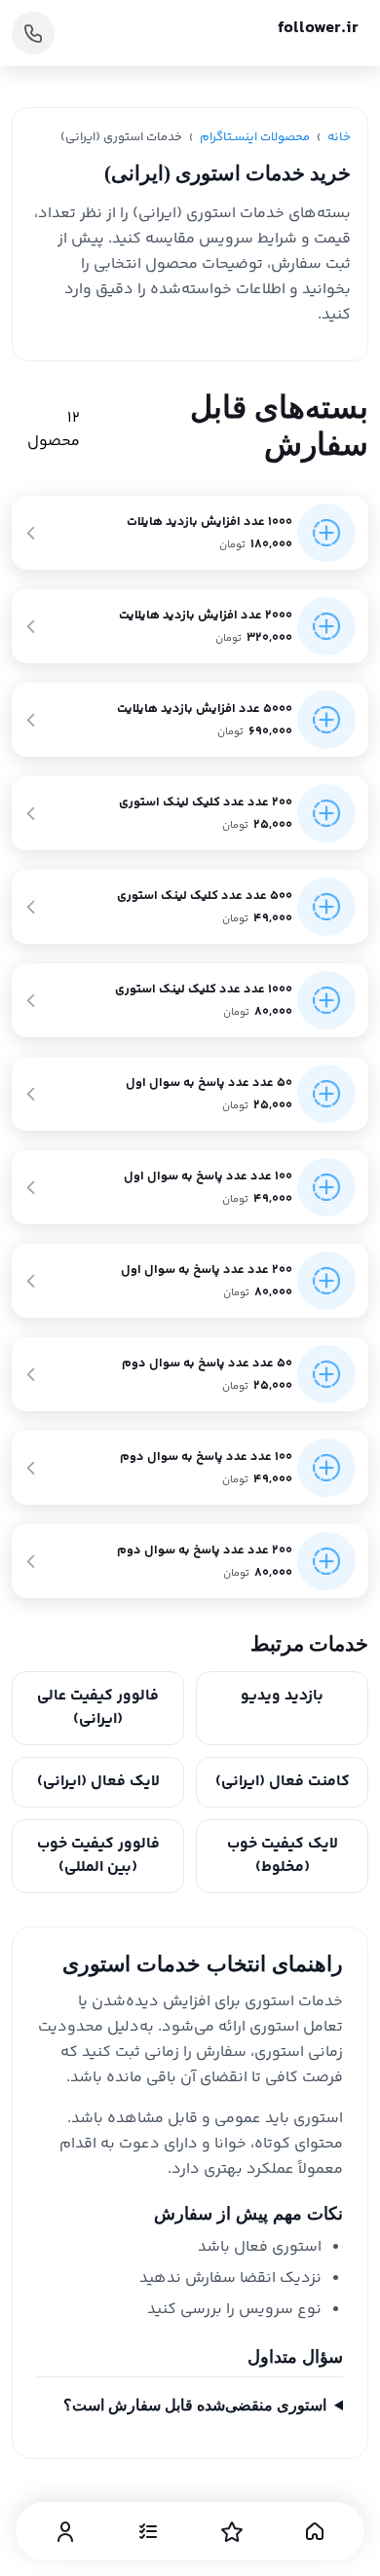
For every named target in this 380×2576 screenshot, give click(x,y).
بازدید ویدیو (282, 1696)
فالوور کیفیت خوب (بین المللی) (98, 1856)
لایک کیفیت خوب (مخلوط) (283, 1856)
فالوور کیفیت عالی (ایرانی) (98, 1708)
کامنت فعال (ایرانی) (283, 1782)
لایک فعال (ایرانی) (98, 1782)
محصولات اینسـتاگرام (255, 137)
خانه (339, 137)
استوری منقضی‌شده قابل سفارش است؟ (195, 2405)
